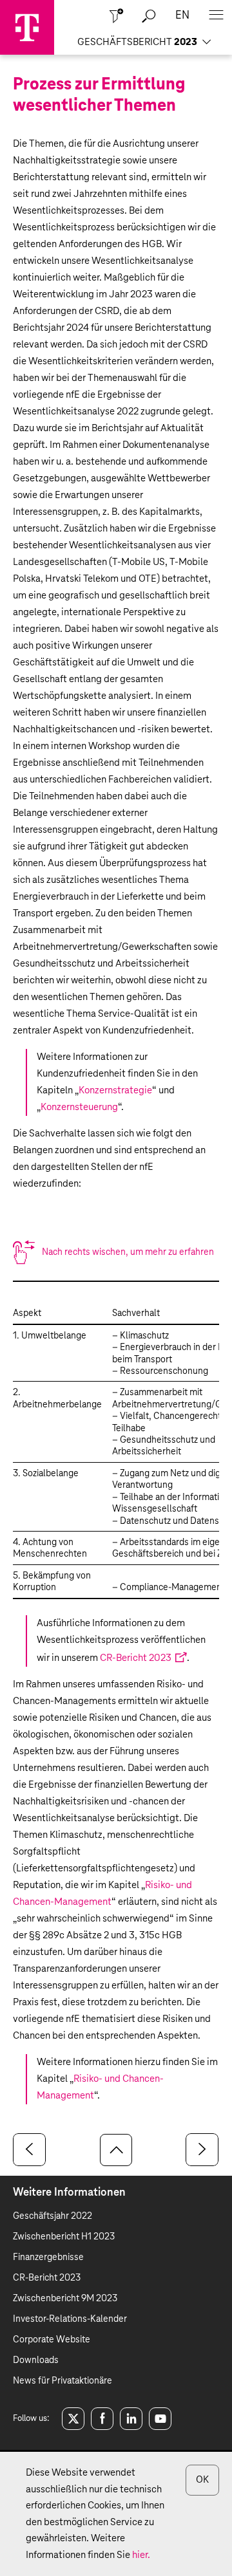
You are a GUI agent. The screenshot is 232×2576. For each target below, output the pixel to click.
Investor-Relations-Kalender (70, 2319)
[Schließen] (116, 16)
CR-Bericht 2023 (136, 1658)
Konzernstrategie (115, 1090)
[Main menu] (216, 16)
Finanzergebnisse (48, 2257)
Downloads (36, 2360)
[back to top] (116, 2150)
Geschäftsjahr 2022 (53, 2216)
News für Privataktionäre (63, 2381)
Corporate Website (52, 2340)
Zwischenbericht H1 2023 (64, 2237)
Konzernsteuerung (79, 1107)
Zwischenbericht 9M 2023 (65, 2299)
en (182, 16)
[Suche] (149, 16)
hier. (141, 2555)
